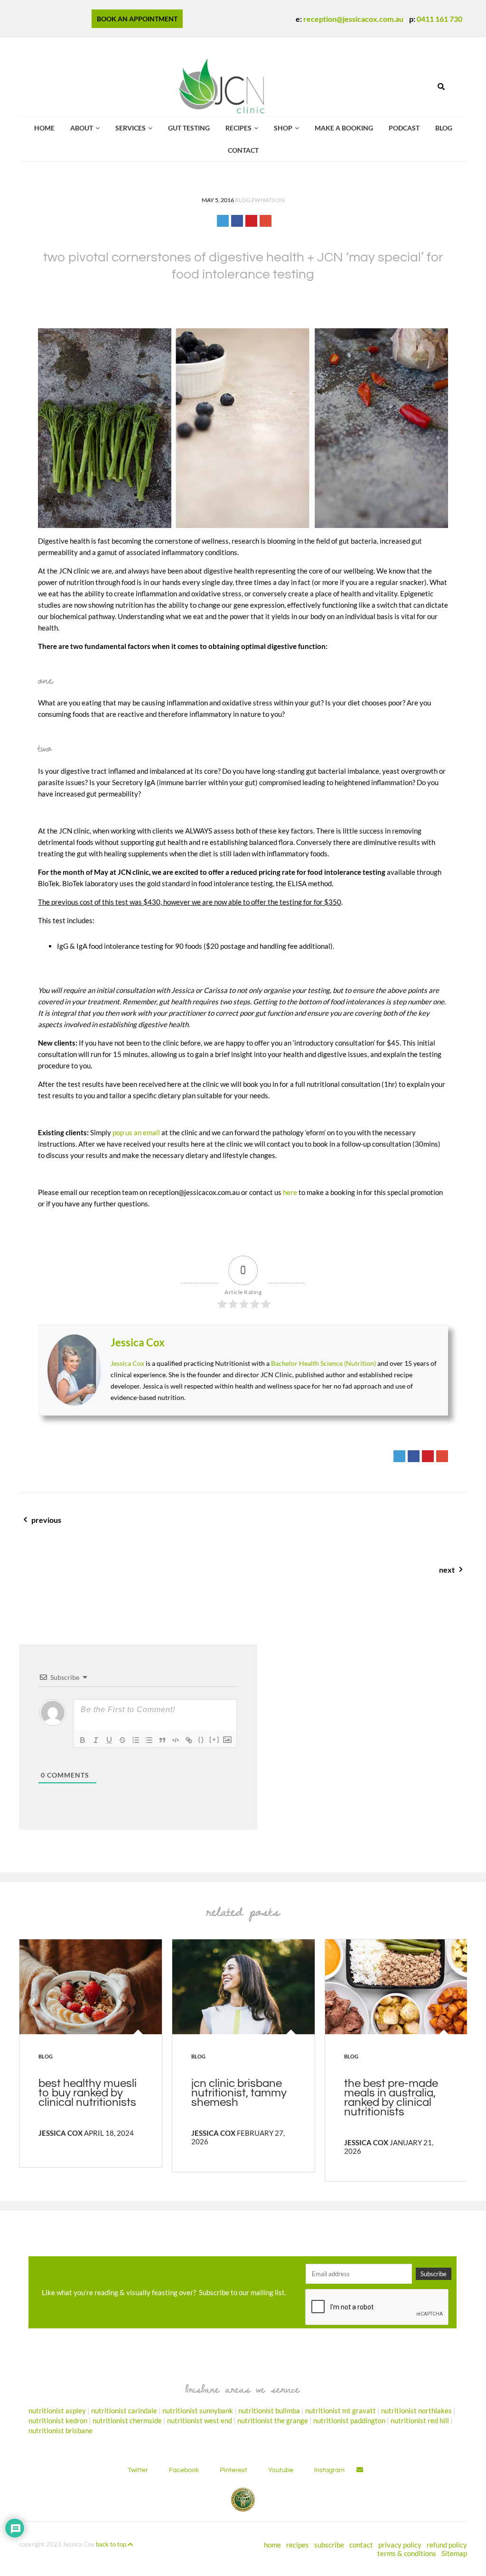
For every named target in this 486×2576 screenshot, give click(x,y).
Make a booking (344, 128)
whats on (270, 200)
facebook (184, 2470)
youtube (281, 2470)
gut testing (189, 128)
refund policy (447, 2544)
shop (283, 128)
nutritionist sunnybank (198, 2410)
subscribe (329, 2544)
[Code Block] (176, 1740)
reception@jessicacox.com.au (353, 19)
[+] (215, 1739)
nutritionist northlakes (416, 2410)
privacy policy (400, 2544)
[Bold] (83, 1740)
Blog (444, 128)
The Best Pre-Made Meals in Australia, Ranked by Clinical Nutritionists (391, 2098)
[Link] (189, 1740)
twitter (138, 2470)
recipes (238, 128)
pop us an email (136, 1132)
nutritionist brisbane (61, 2430)
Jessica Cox (138, 1342)
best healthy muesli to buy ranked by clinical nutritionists (88, 2093)
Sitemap (454, 2553)
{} (201, 1739)
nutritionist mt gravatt (341, 2410)
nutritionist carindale (124, 2410)
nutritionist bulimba (269, 2410)
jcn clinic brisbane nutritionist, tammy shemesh (239, 2093)
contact (243, 150)
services (131, 128)
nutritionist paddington (349, 2420)
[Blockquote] (162, 1740)
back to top (112, 2544)
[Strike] (122, 1740)
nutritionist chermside (127, 2420)
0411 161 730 (439, 19)
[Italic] (96, 1740)
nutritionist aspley (57, 2410)
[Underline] (109, 1740)
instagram (329, 2470)
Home (44, 128)
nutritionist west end (200, 2420)
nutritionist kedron (58, 2420)
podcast (404, 128)
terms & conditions (407, 2553)
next (393, 1575)
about (82, 128)
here (290, 1192)
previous (98, 1525)
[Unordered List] (149, 1740)
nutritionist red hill (420, 2420)
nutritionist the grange (273, 2420)
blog (243, 200)
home (272, 2544)
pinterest (234, 2470)
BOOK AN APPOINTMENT (137, 19)
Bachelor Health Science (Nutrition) (323, 1363)
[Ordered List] (136, 1740)
